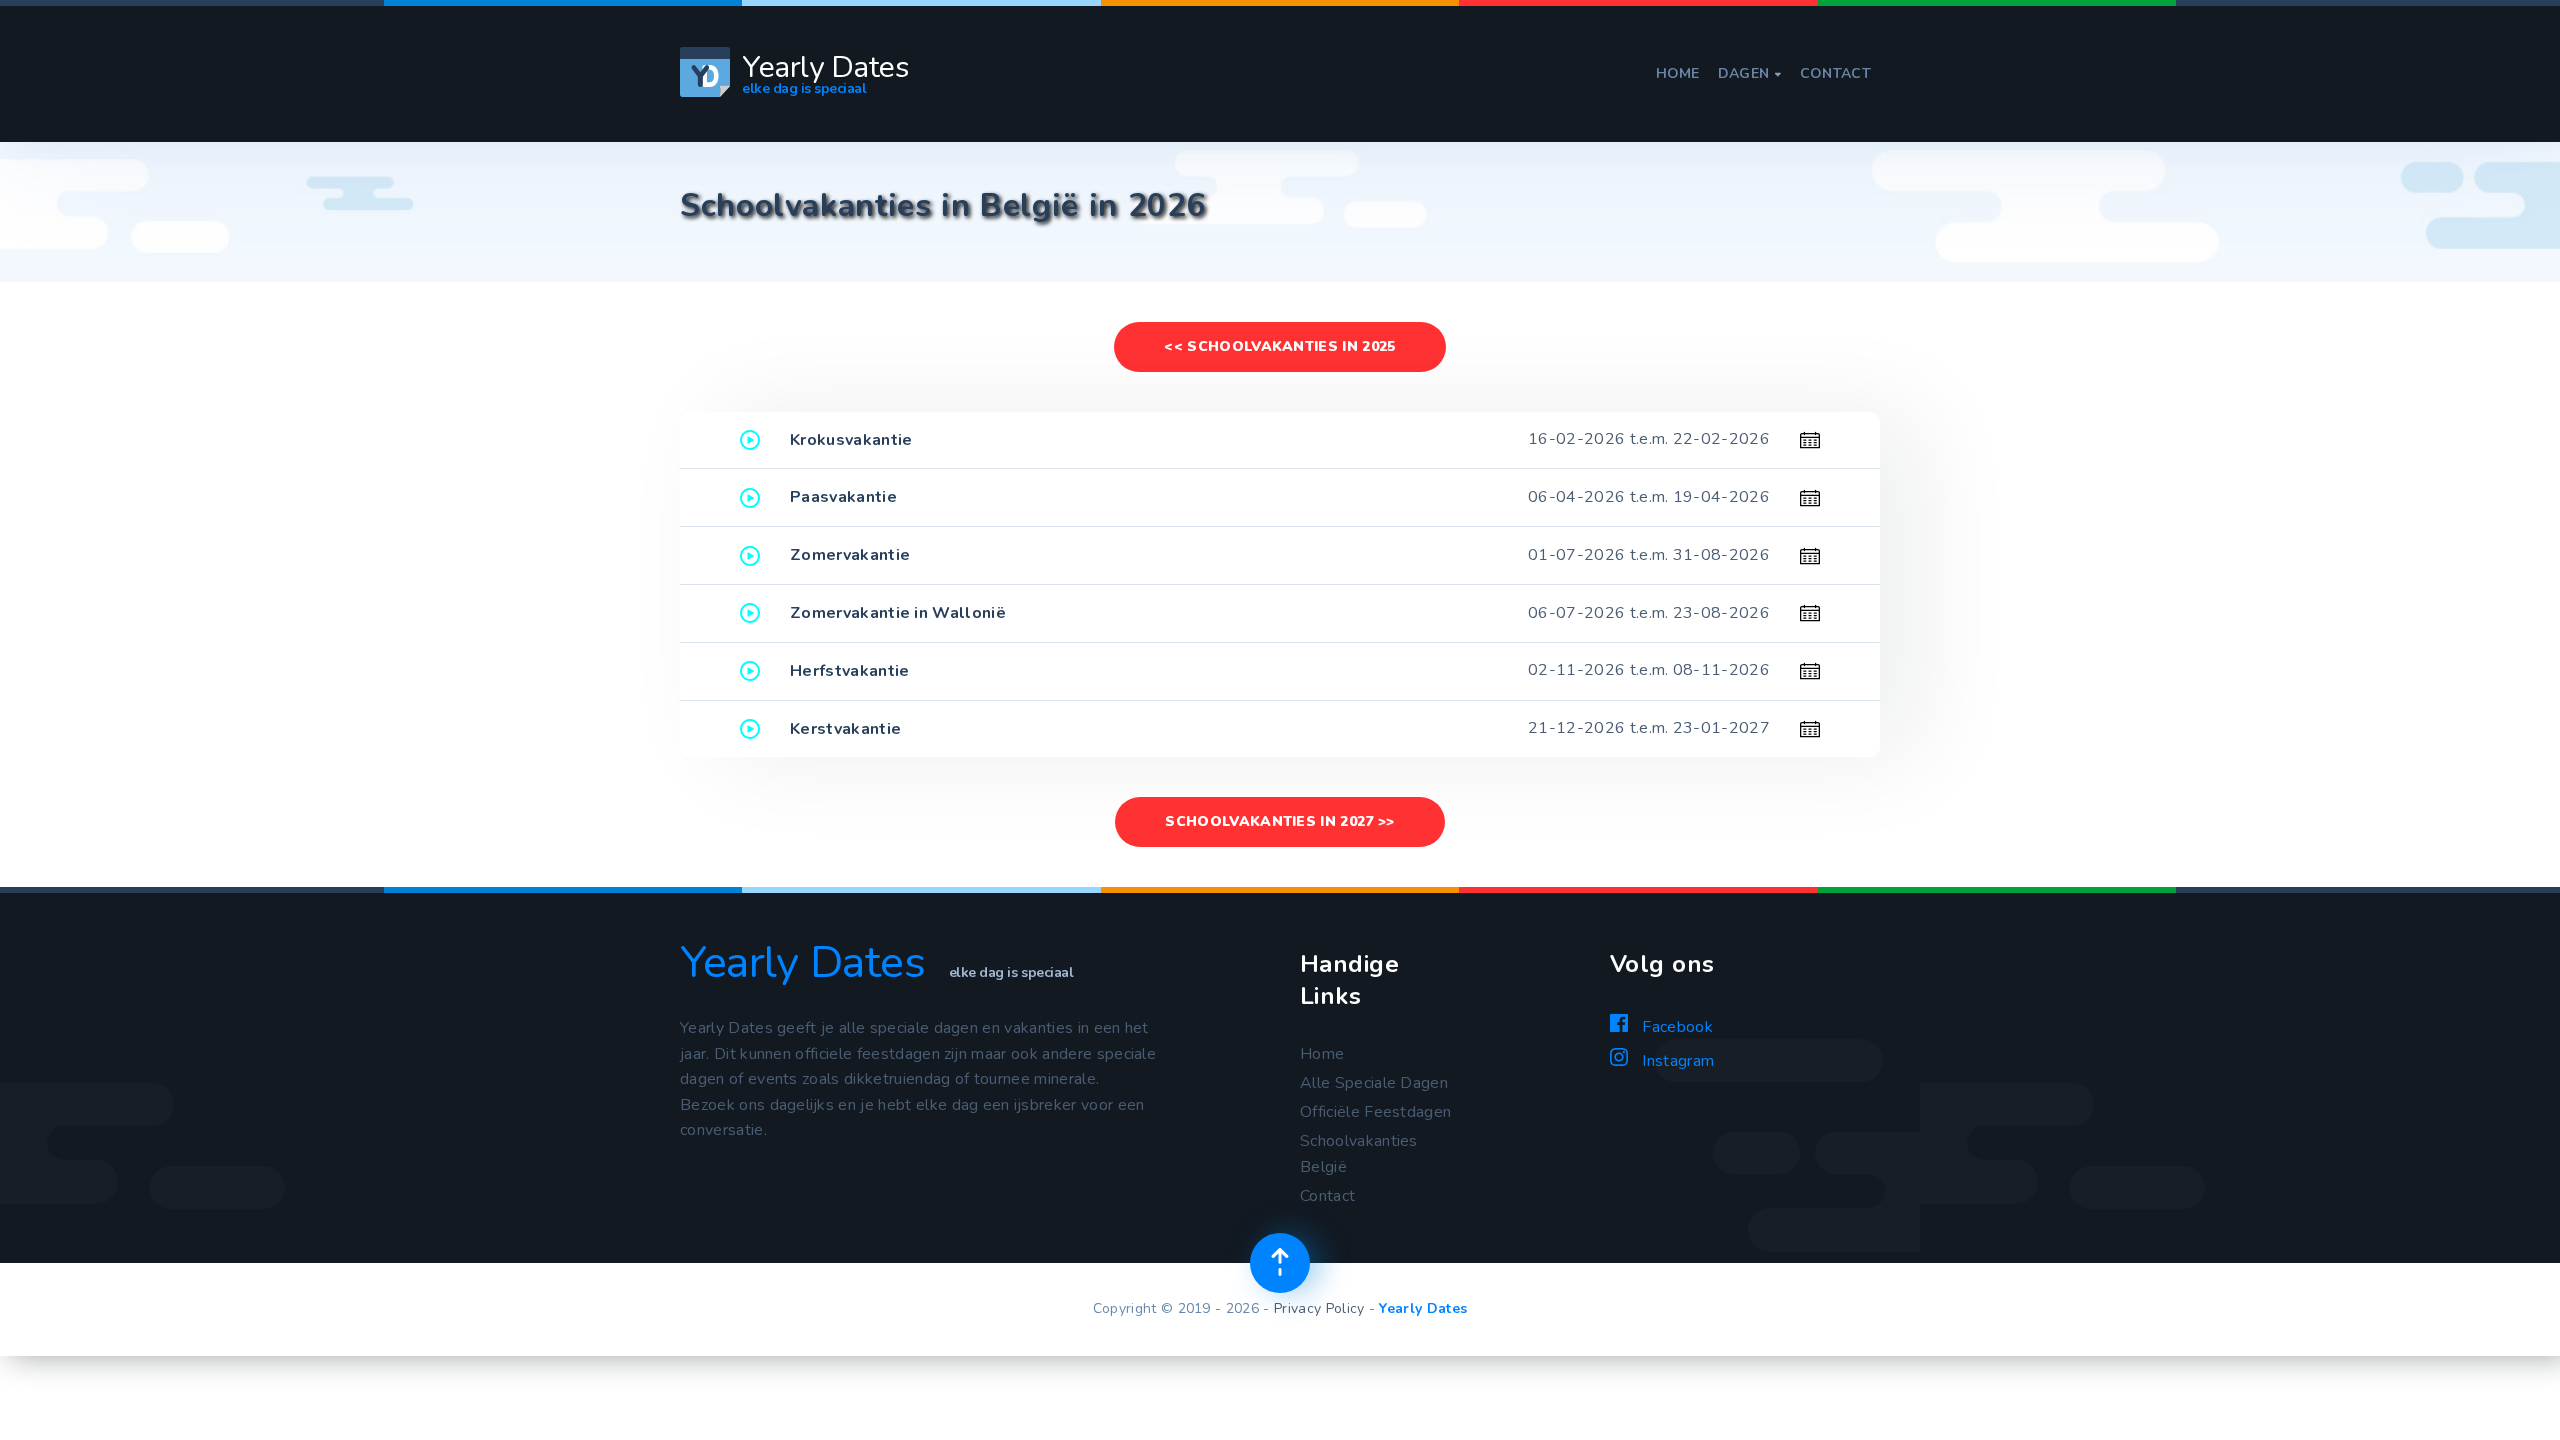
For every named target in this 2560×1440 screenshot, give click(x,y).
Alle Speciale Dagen (1374, 1083)
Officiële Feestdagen (1375, 1112)
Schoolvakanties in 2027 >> (1279, 821)
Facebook (1675, 1027)
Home (1678, 74)
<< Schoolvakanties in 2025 (1279, 346)
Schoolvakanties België (1359, 1154)
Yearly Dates (1423, 1308)
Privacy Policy (1319, 1308)
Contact (1835, 74)
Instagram (1676, 1061)
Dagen (1750, 74)
